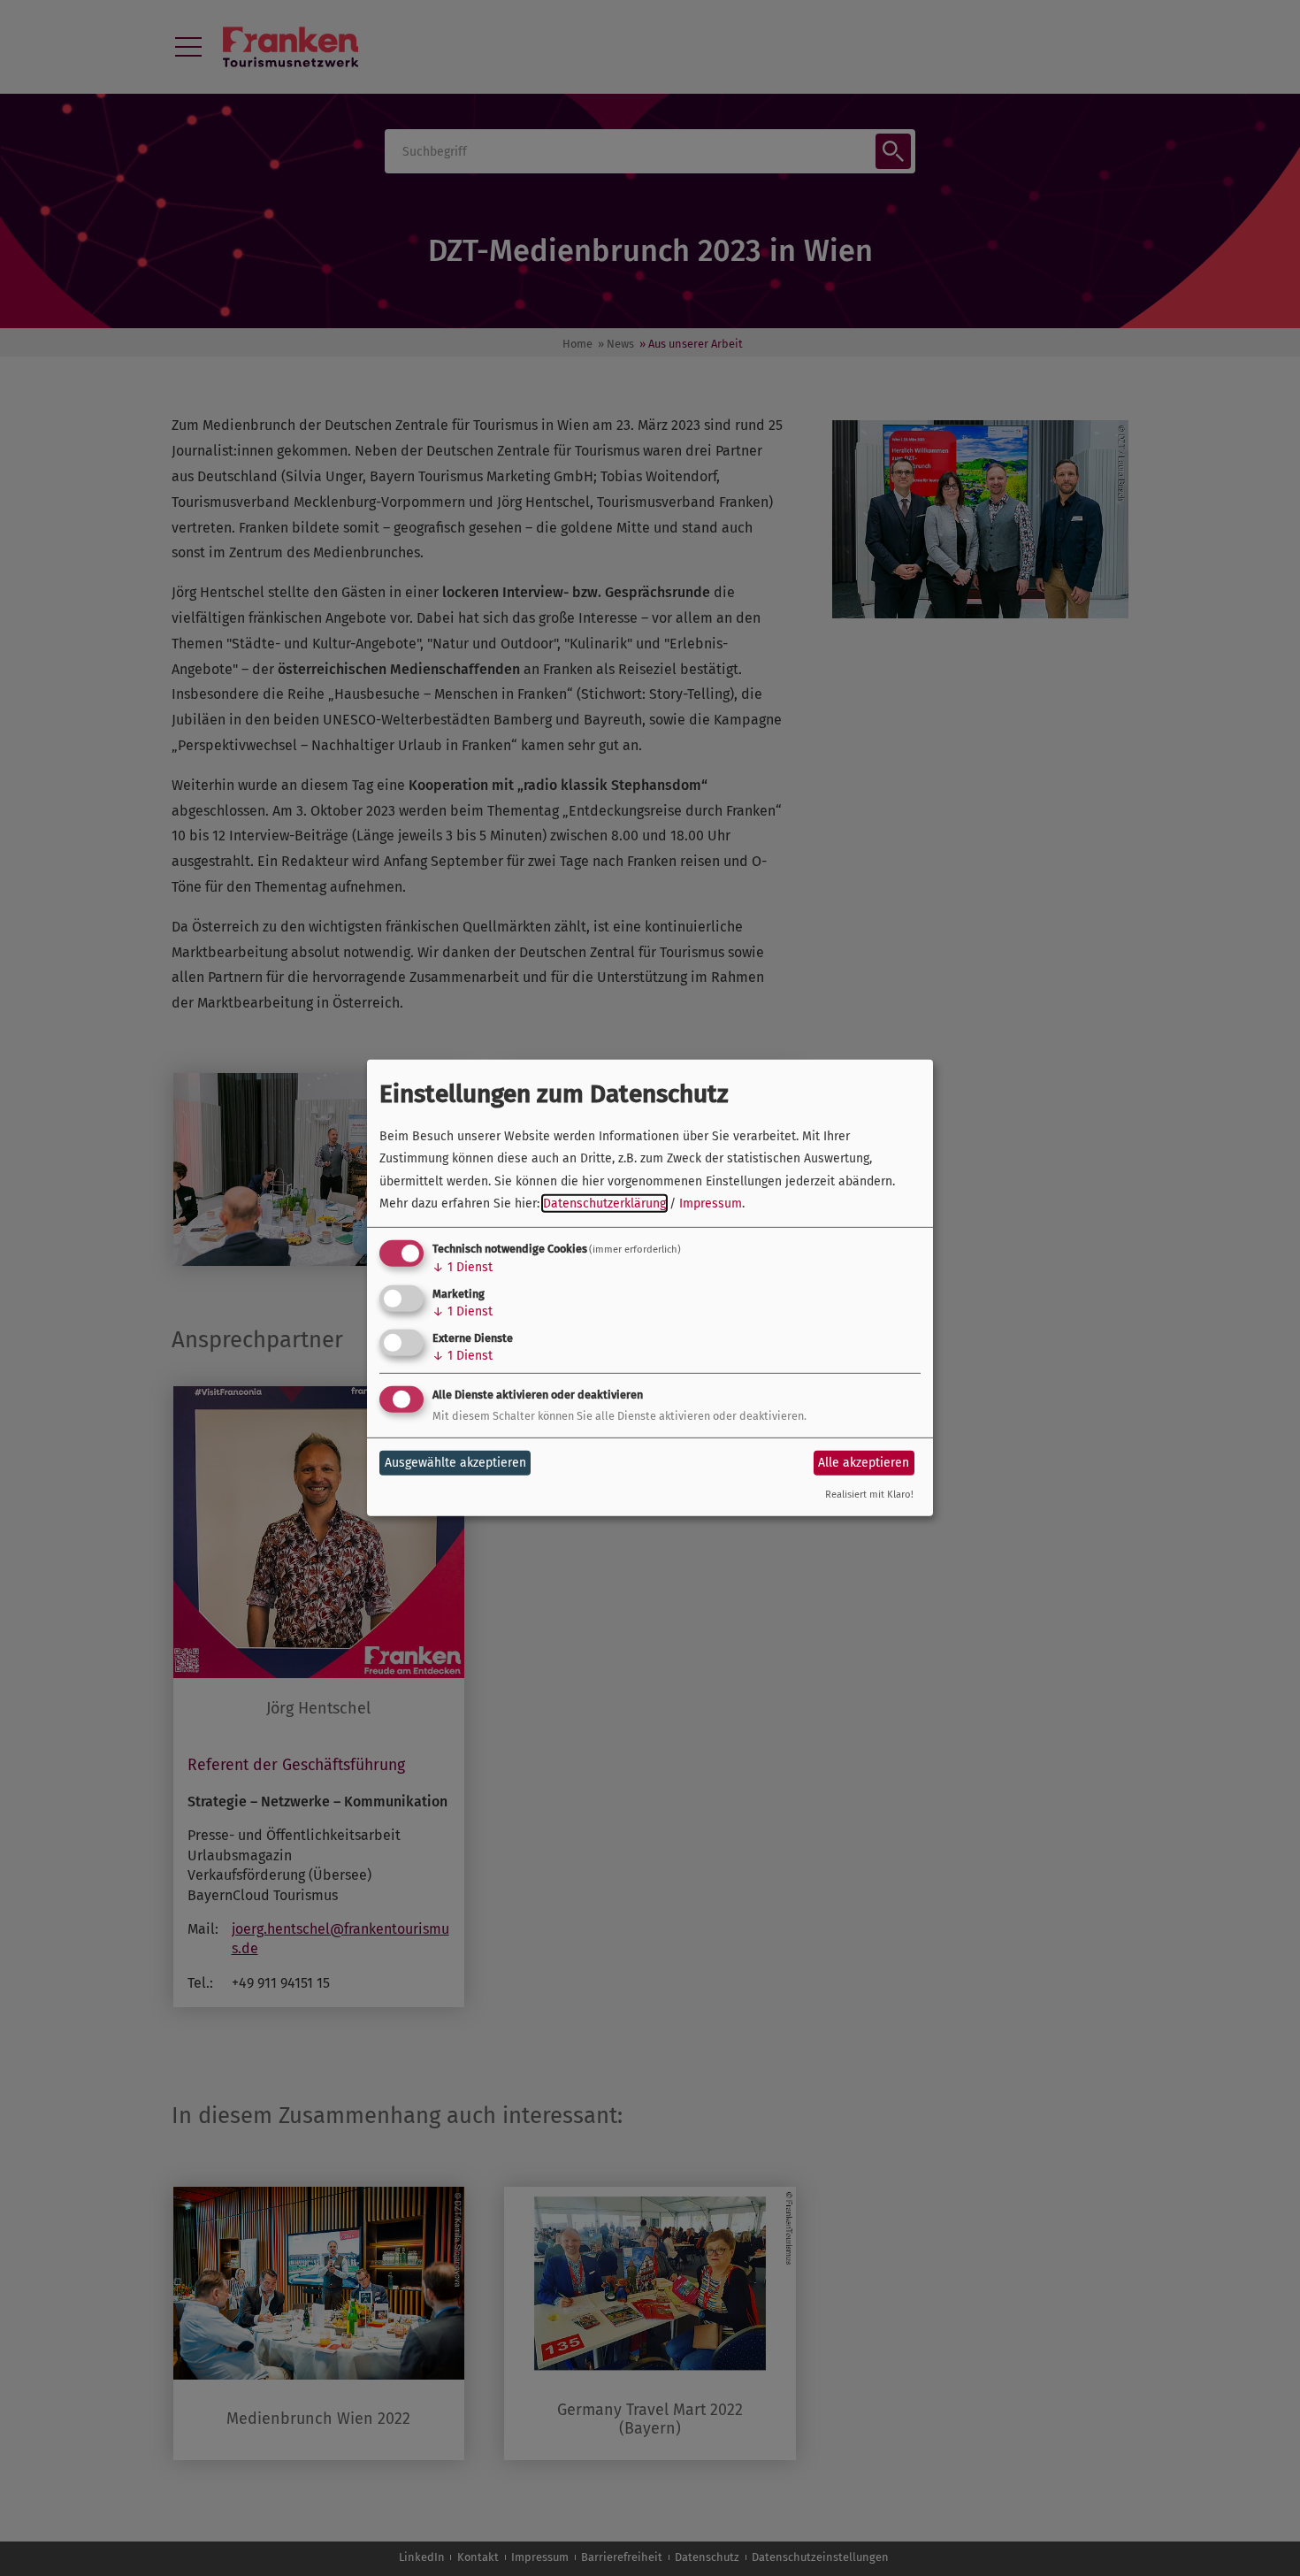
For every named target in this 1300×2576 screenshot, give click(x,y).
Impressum (711, 1204)
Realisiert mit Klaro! (869, 1495)
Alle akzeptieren (864, 1463)
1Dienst (463, 1267)
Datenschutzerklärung (604, 1204)
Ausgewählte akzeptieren (455, 1463)
